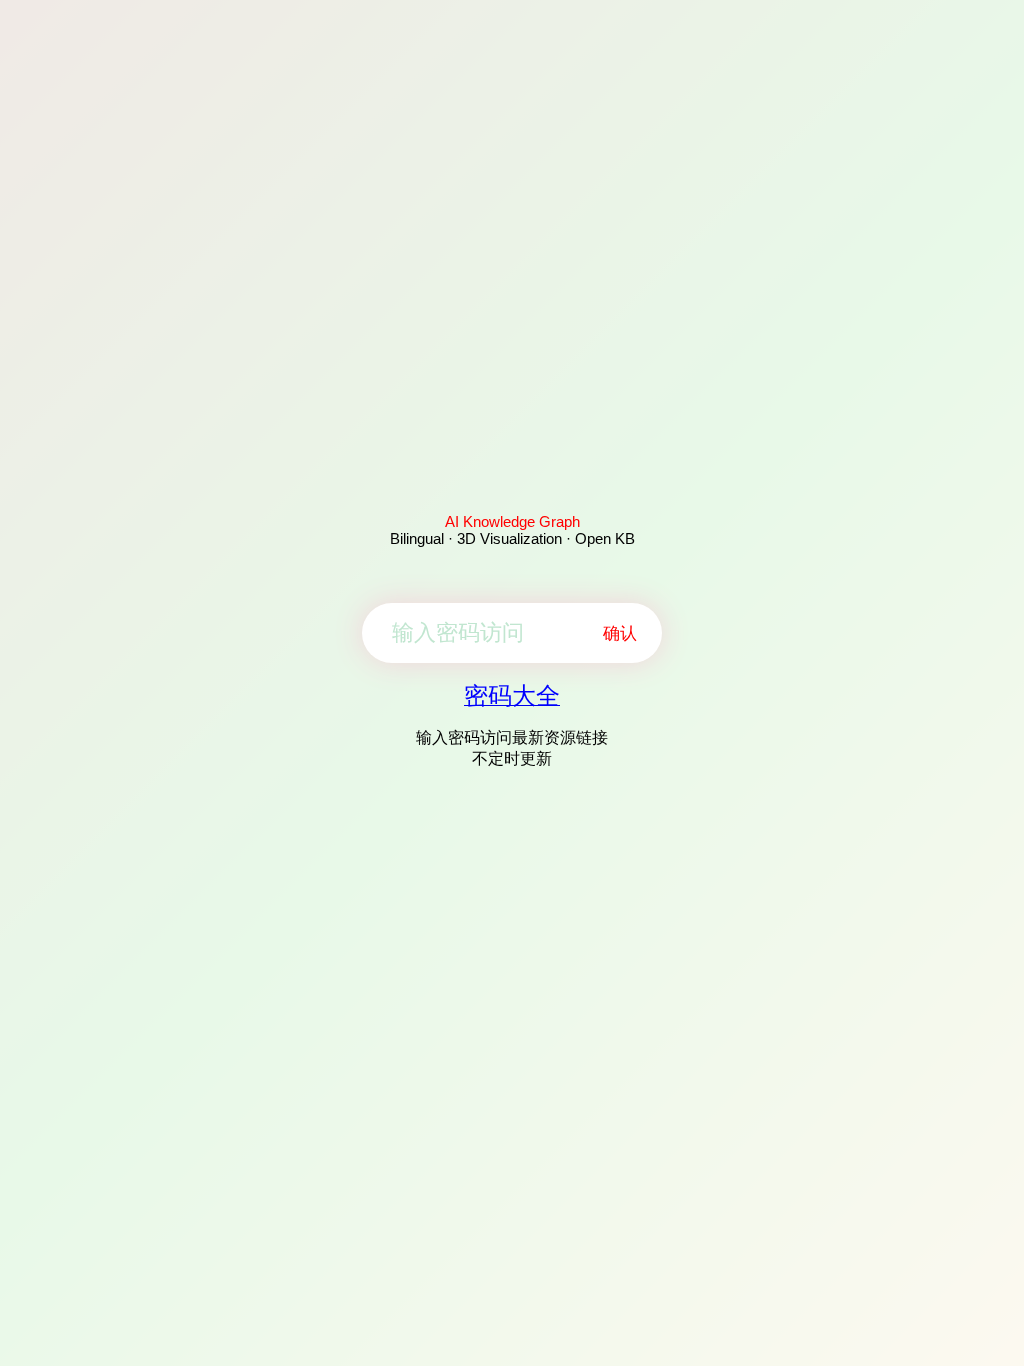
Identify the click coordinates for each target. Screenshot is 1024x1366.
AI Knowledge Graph (512, 521)
